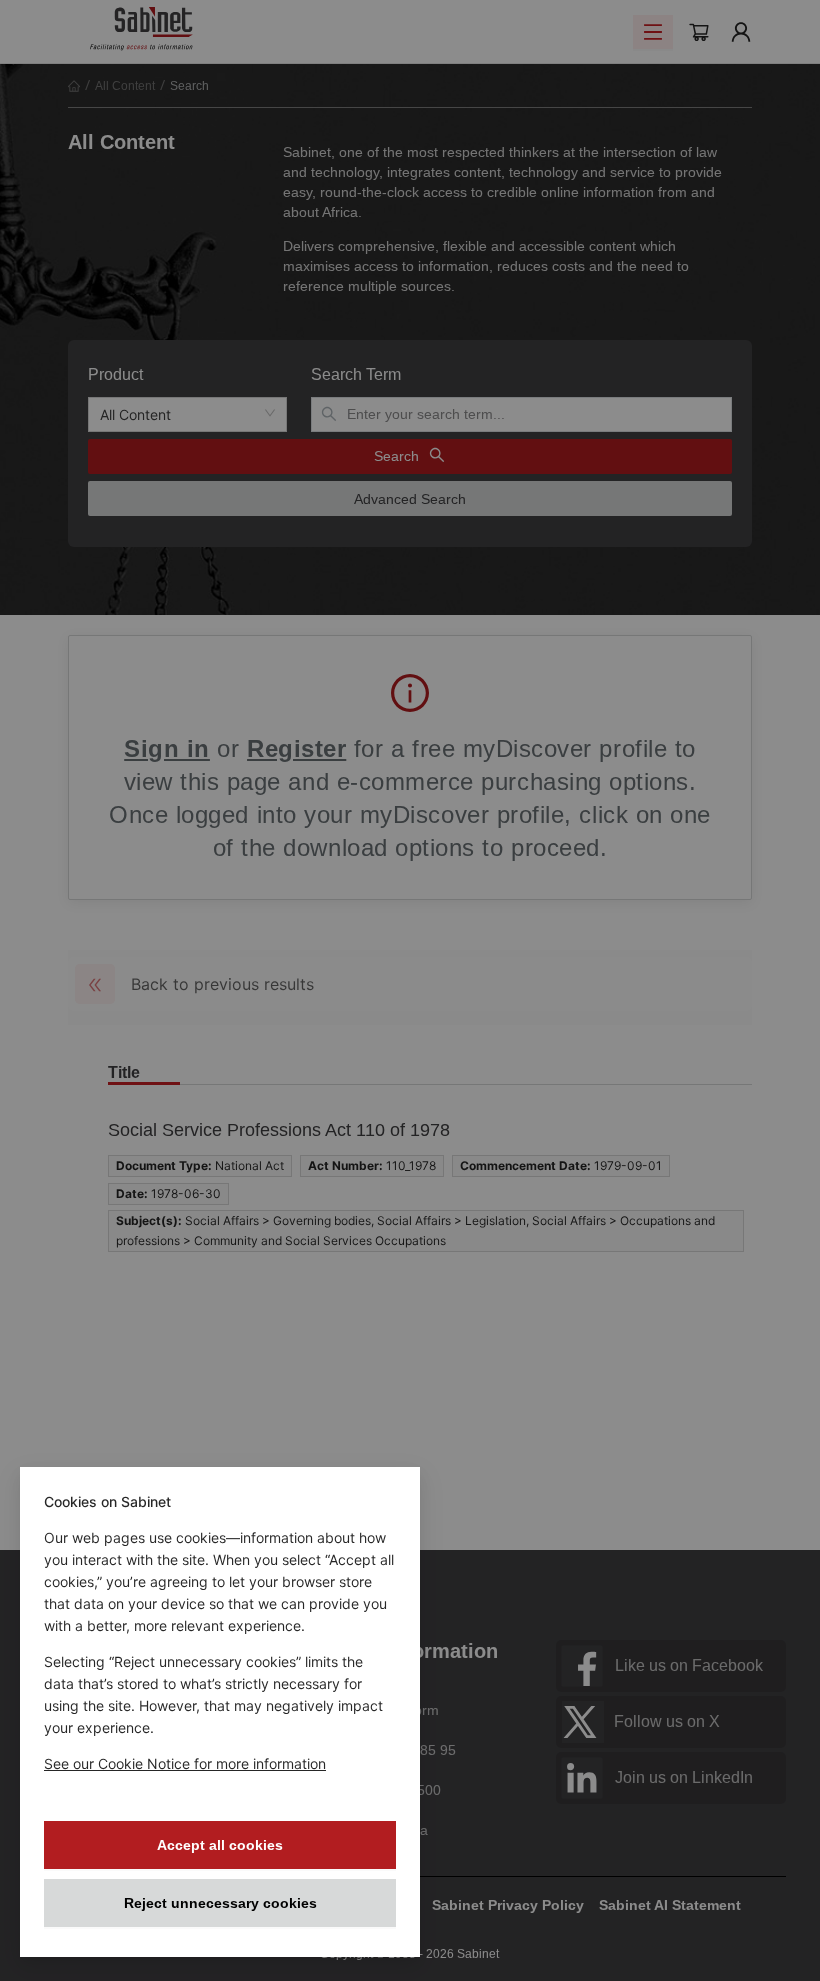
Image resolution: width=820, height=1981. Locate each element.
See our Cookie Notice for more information (185, 1763)
